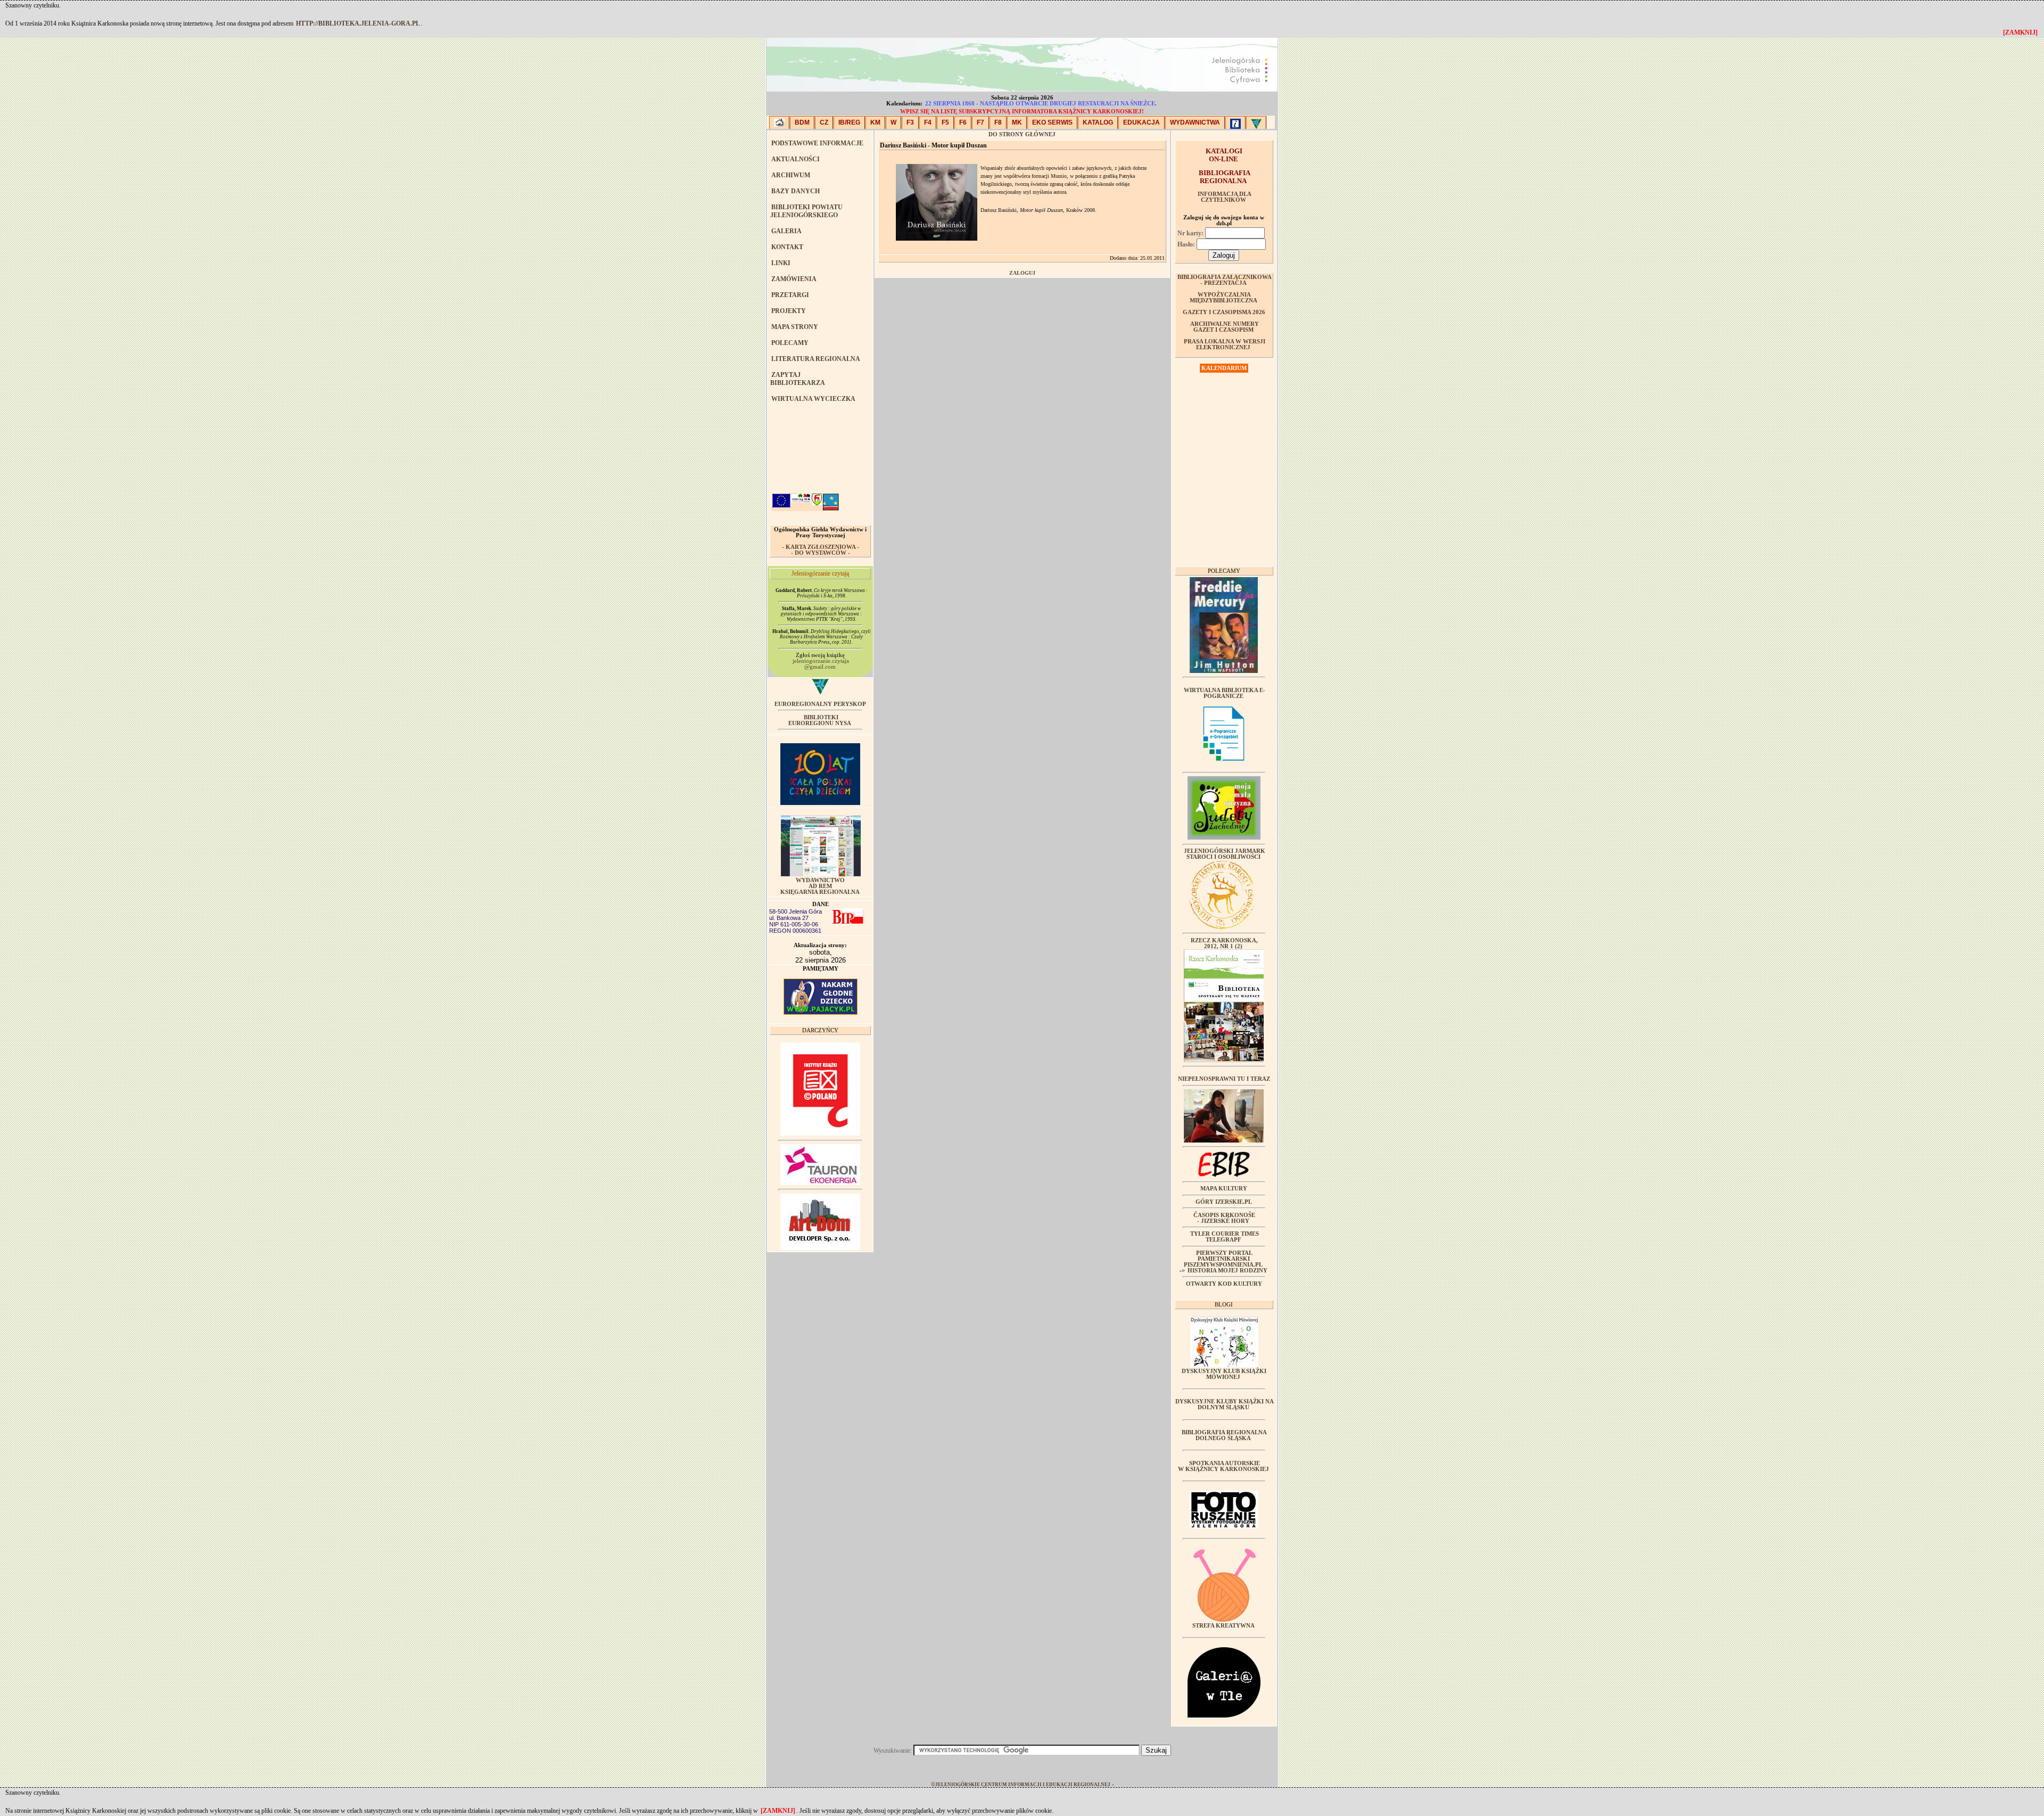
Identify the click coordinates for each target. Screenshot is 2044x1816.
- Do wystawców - (821, 553)
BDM (802, 122)
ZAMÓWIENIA (794, 279)
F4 (928, 122)
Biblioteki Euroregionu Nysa (820, 720)
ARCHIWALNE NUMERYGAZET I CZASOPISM (1225, 327)
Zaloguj (1022, 273)
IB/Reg (849, 122)
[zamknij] (778, 1811)
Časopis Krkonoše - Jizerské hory (1224, 1218)
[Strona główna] (779, 122)
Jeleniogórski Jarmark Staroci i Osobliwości (1225, 854)
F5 (945, 122)
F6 (963, 122)
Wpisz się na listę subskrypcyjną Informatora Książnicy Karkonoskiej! (1022, 112)
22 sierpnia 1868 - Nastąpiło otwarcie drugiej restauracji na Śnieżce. (1041, 104)
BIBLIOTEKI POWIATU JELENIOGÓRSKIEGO (806, 211)
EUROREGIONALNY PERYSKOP (820, 704)
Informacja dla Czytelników (1225, 197)
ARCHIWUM (791, 175)
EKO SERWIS (1052, 122)
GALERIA (786, 231)
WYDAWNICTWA (1195, 122)
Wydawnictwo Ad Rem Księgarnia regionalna (820, 886)
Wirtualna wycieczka (813, 399)
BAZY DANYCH (796, 191)
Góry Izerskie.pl (1224, 1202)
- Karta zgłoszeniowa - (821, 547)
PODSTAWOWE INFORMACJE (817, 143)
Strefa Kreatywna (1223, 1626)
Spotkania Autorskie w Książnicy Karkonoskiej (1223, 1466)
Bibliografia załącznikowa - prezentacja (1225, 280)
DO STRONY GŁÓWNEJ (1022, 134)
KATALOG (1098, 122)
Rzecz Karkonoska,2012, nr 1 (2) (1224, 943)
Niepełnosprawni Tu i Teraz (1224, 1079)
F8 (998, 122)
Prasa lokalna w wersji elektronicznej (1225, 344)
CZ (824, 122)
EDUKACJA (1141, 122)
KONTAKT (787, 247)
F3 (910, 122)
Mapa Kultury (1224, 1189)
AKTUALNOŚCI (796, 159)
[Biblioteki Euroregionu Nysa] (1256, 122)
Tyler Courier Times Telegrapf (1225, 1237)
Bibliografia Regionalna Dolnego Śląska (1224, 1435)
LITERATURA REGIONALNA (816, 359)
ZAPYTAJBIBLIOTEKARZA (798, 379)
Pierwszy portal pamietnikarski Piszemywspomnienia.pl (1223, 1259)
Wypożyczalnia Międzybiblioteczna (1223, 298)
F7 (980, 122)
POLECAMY (790, 343)
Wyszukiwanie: (893, 1751)
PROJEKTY (789, 311)
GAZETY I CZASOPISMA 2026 (1224, 312)
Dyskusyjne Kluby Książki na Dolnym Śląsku (1225, 1404)
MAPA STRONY (795, 327)
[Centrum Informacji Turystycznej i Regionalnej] (1235, 122)
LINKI (781, 263)
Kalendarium (1224, 368)
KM (875, 122)
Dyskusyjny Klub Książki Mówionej (1224, 1374)
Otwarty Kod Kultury (1224, 1284)
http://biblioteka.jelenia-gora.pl (358, 23)
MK (1017, 122)
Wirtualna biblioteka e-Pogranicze (1225, 693)
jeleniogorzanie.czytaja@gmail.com (821, 664)
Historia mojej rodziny (1227, 1271)
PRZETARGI (790, 295)
